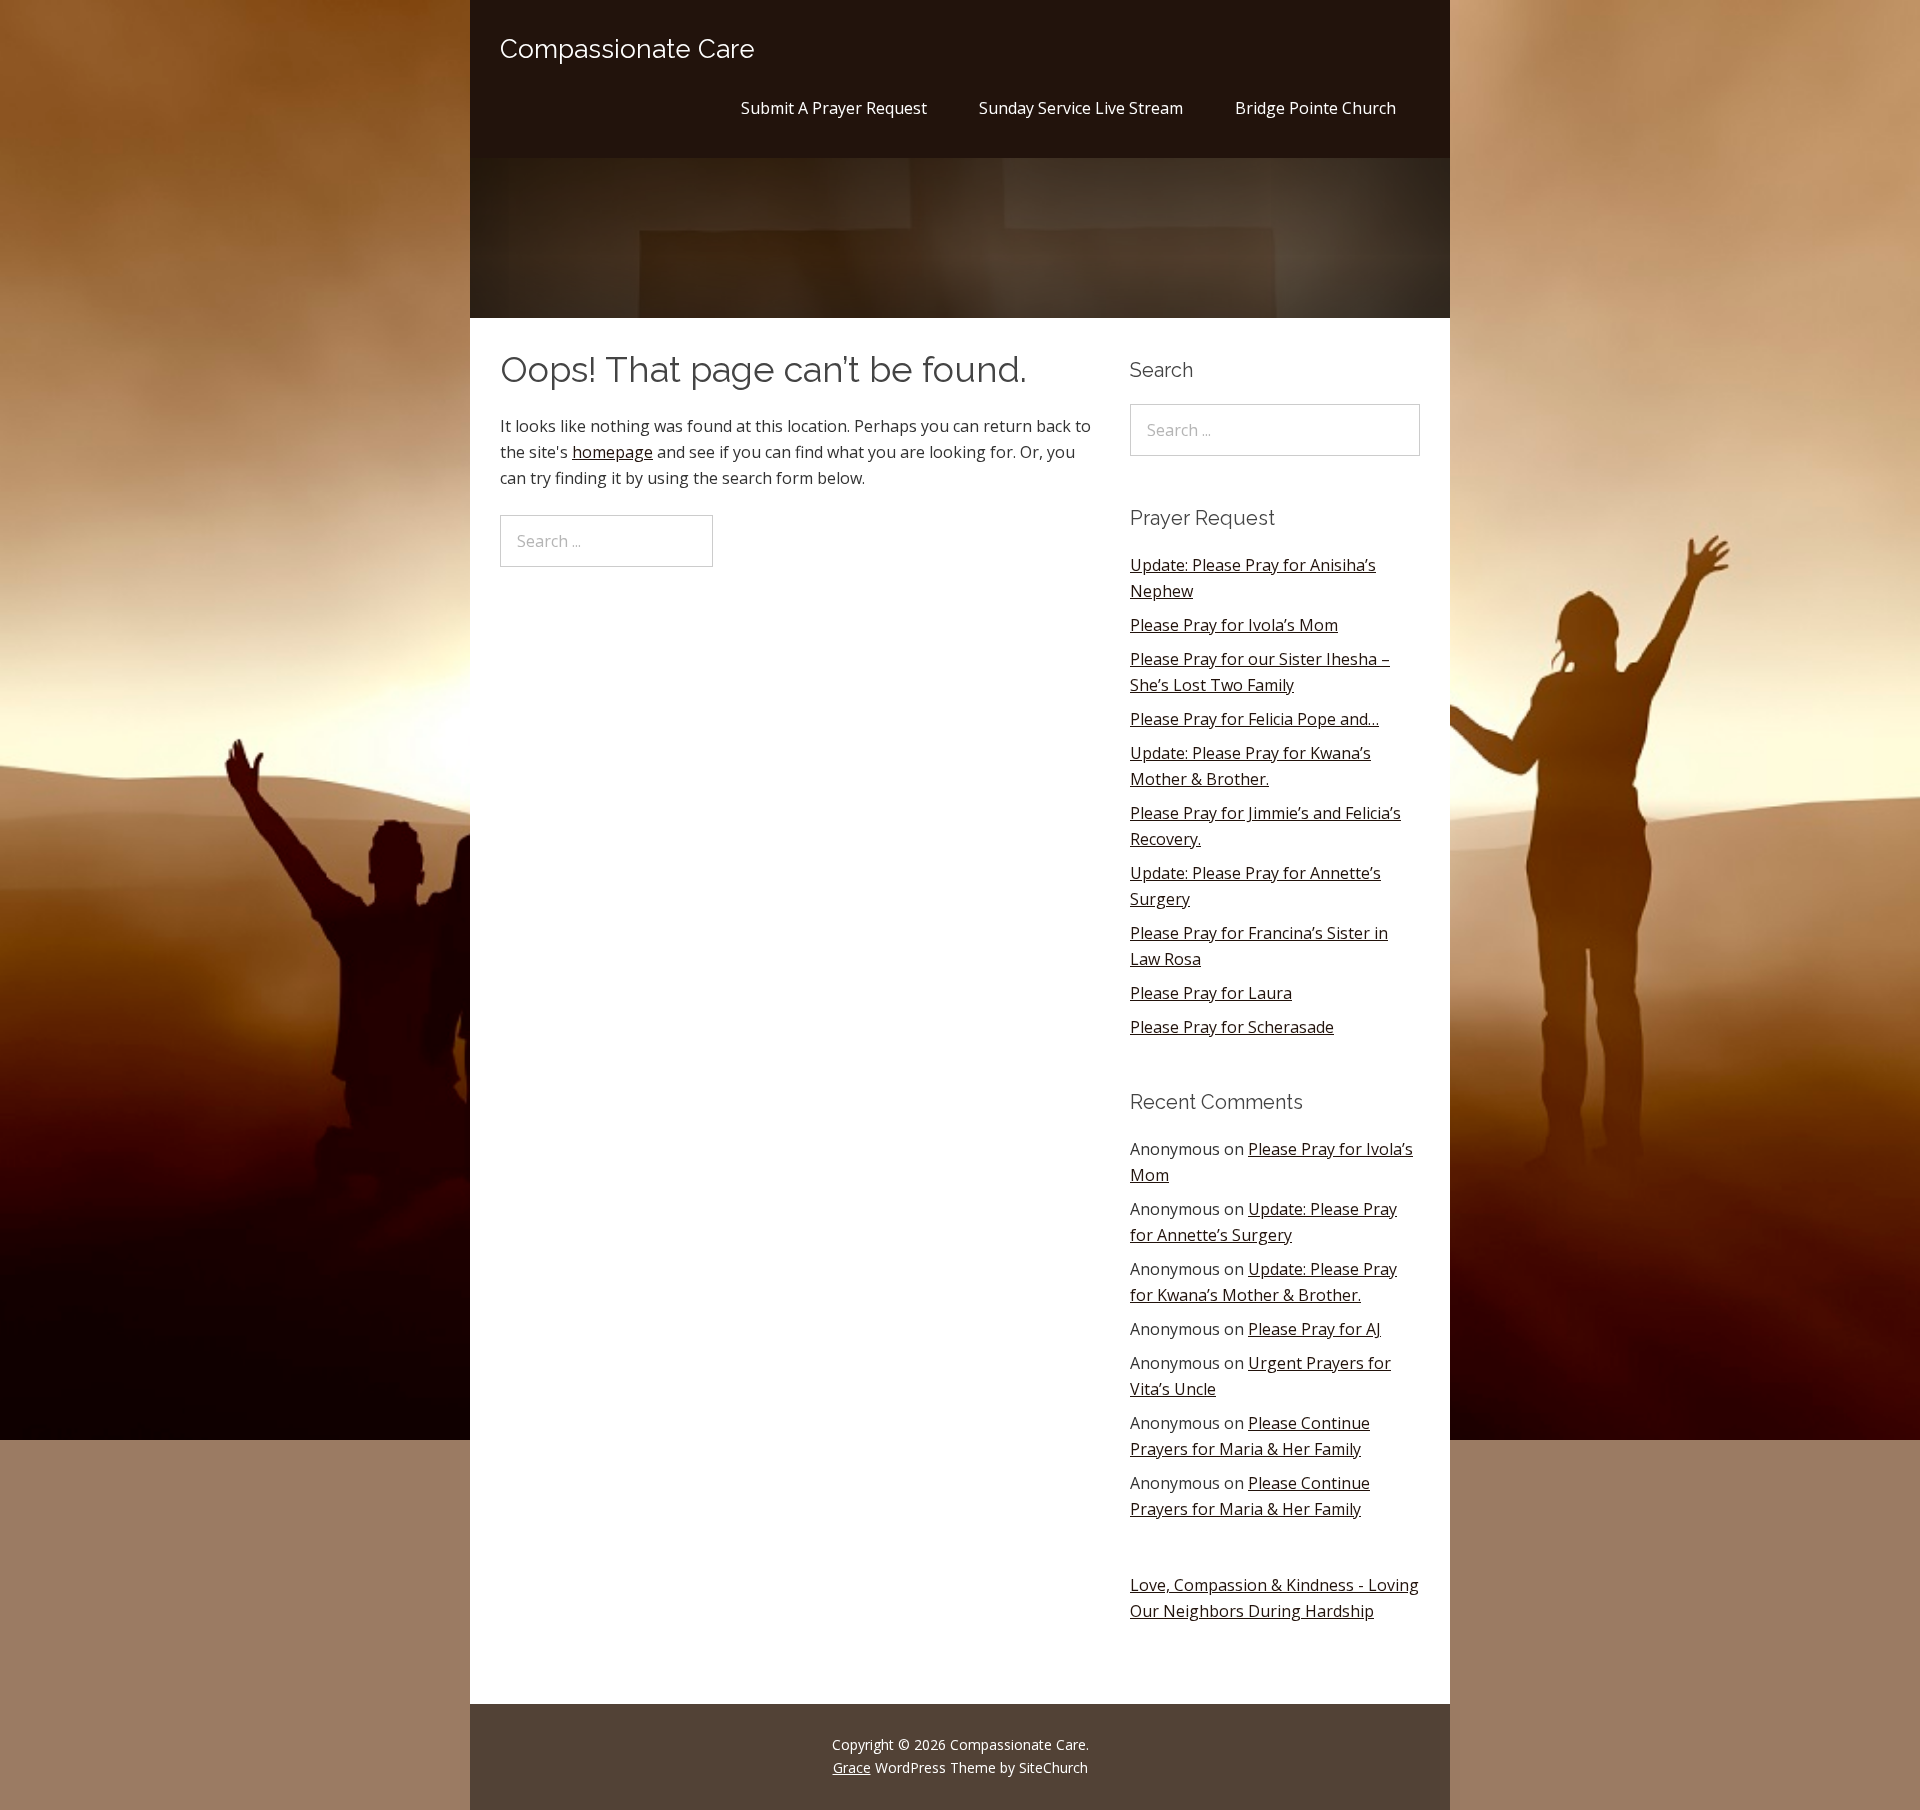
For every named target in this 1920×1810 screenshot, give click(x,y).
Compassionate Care (627, 49)
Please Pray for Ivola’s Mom (1234, 625)
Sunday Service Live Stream (1081, 108)
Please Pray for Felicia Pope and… (1254, 719)
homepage (612, 452)
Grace (852, 1767)
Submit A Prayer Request (834, 108)
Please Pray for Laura (1211, 993)
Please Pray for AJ (1314, 1329)
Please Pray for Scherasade (1232, 1027)
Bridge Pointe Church (1315, 108)
